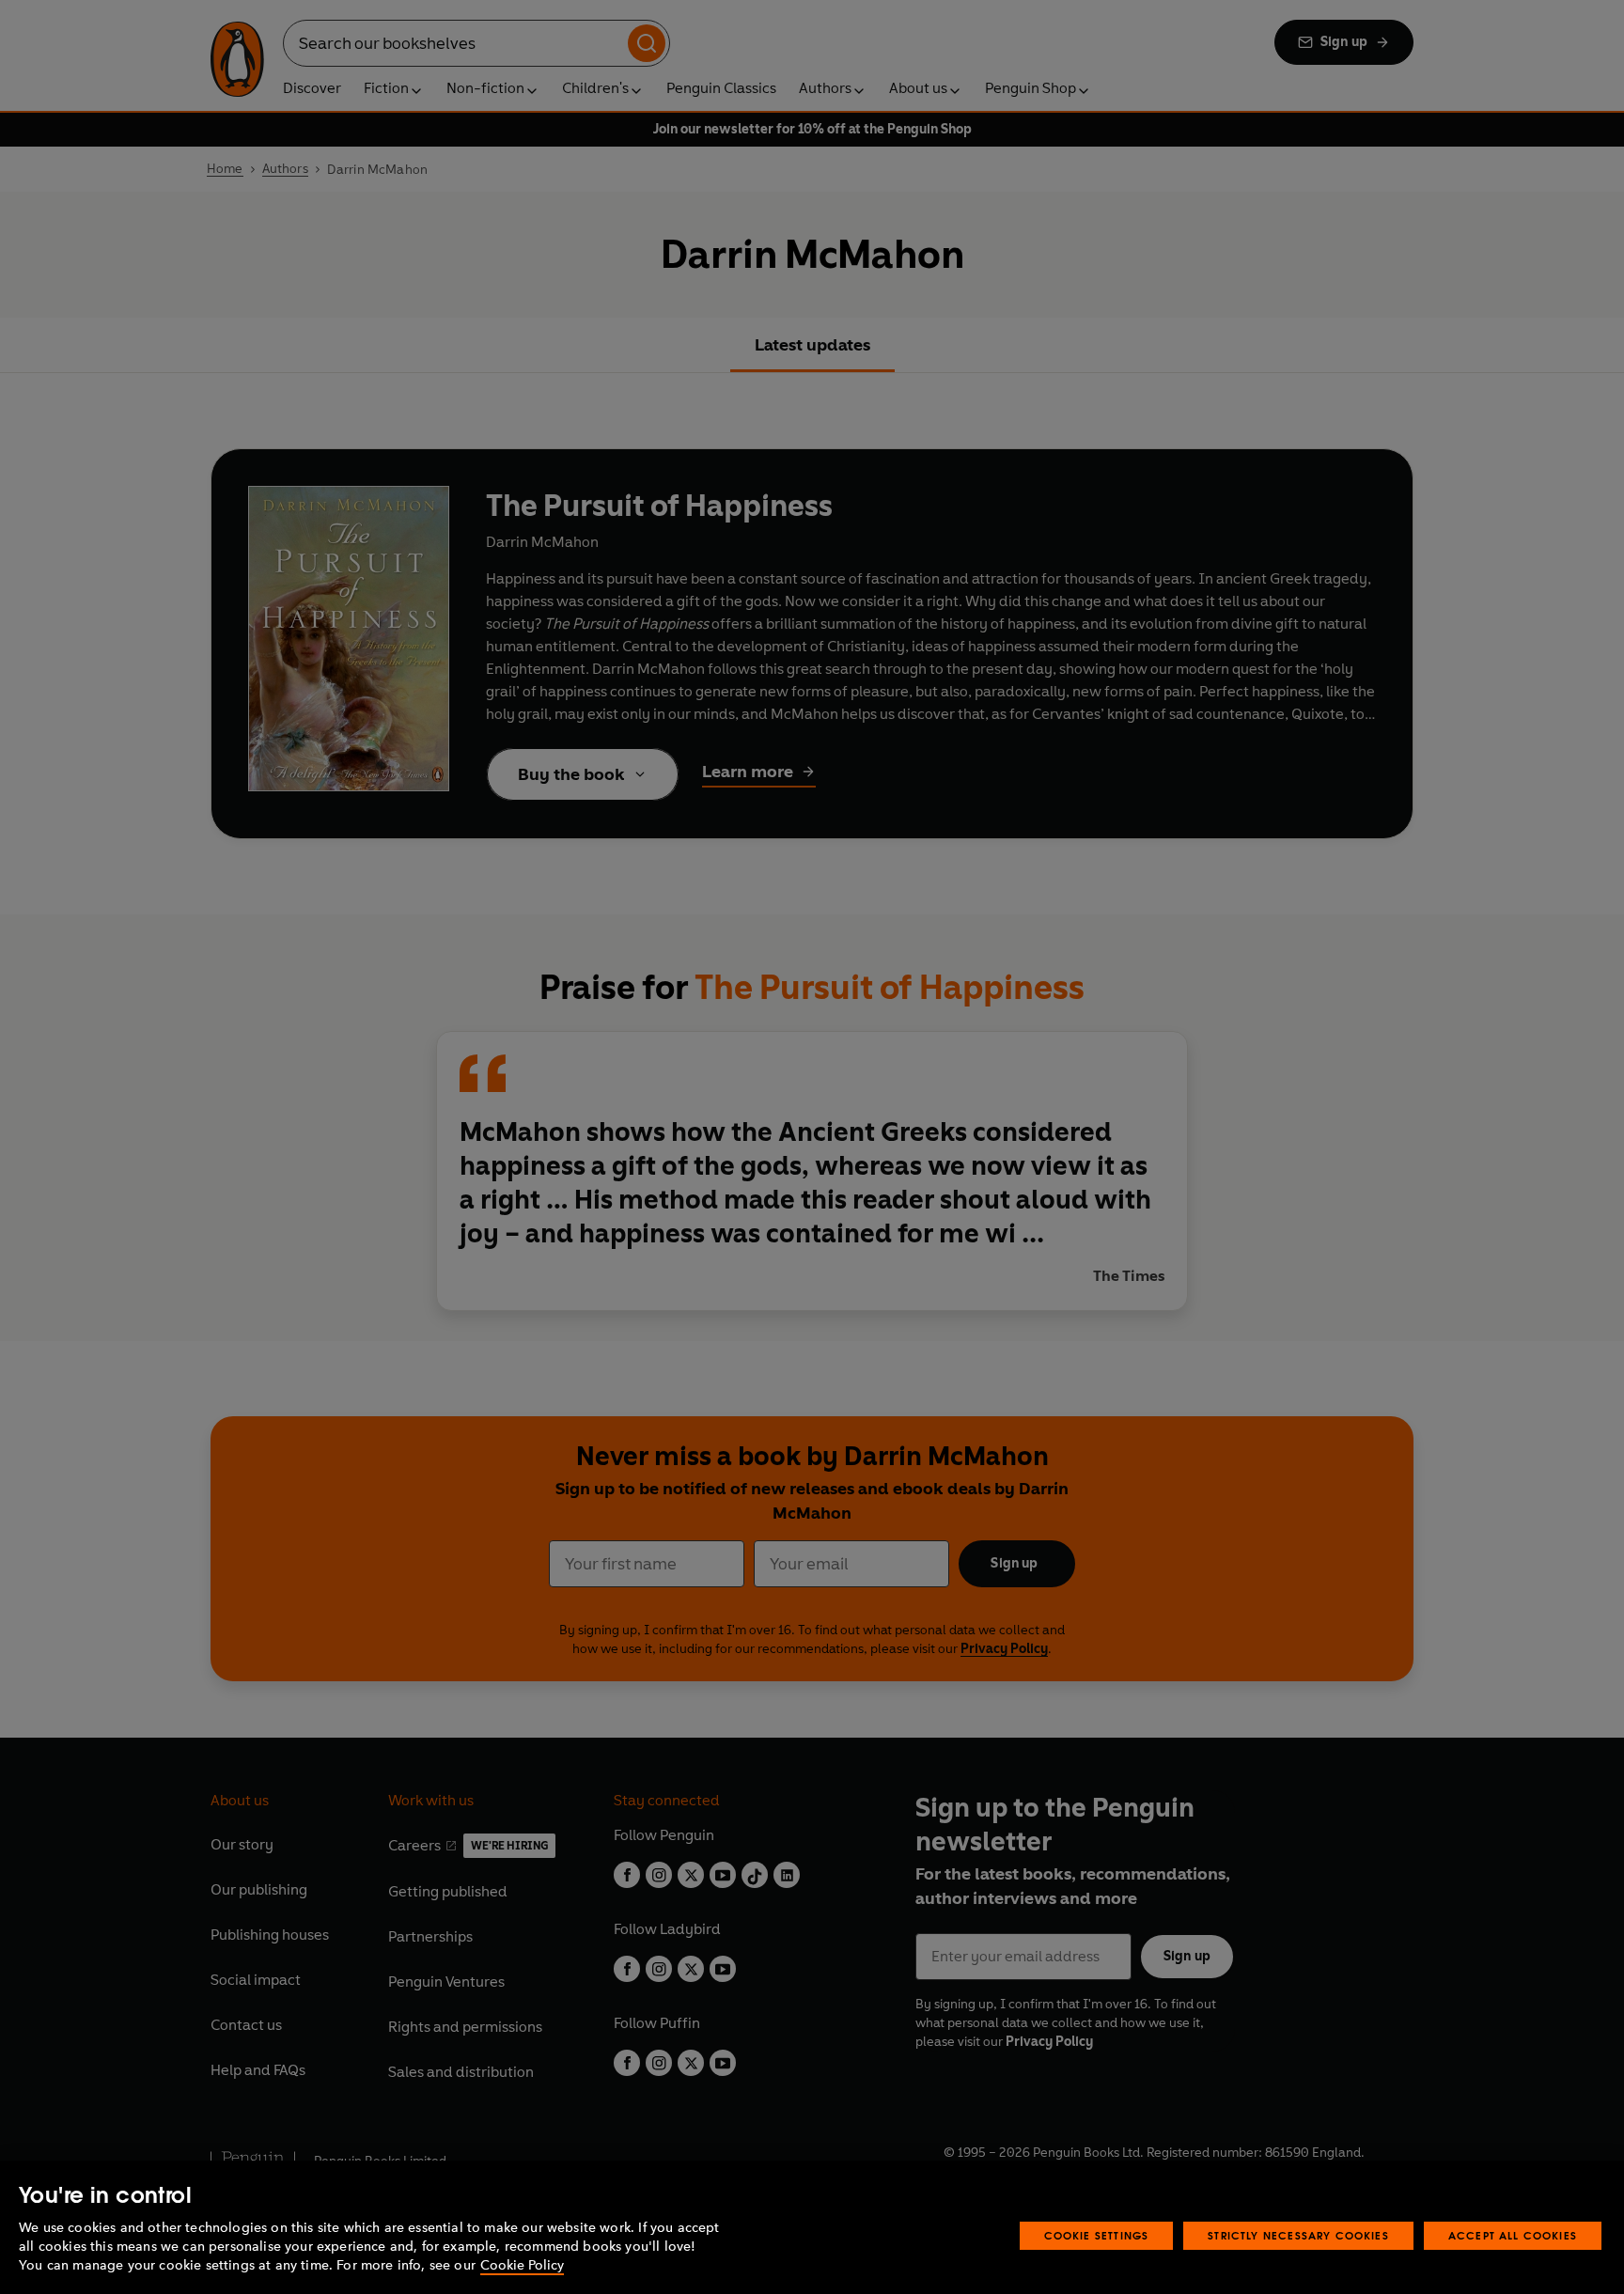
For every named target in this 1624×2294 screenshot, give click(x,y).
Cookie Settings (1097, 2235)
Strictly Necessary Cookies (1298, 2235)
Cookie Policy (522, 2265)
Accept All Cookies (1513, 2235)
